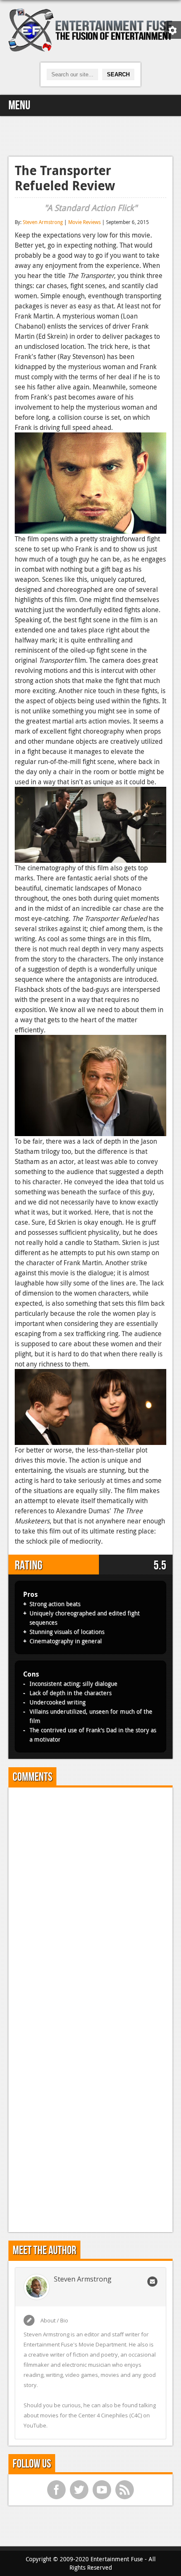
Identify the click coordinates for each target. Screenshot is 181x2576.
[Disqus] (90, 1899)
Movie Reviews (84, 222)
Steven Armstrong (43, 222)
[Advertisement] (90, 135)
